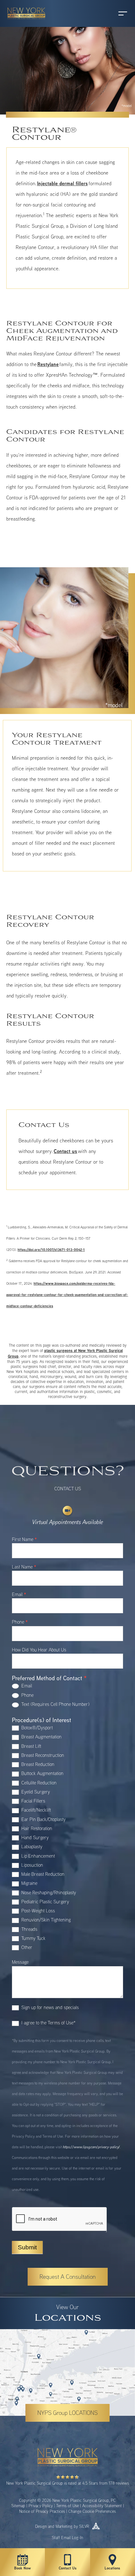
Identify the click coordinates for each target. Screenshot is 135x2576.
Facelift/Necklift (35, 1810)
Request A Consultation (68, 2277)
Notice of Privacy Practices (42, 2511)
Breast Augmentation (41, 1737)
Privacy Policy (41, 2506)
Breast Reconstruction (42, 1755)
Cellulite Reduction (38, 1783)
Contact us (65, 1151)
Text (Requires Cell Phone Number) (55, 1704)
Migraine (29, 1883)
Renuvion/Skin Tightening (45, 1920)
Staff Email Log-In (67, 2538)
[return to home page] (24, 22)
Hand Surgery (34, 1837)
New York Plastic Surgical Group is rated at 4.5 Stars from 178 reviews (68, 2483)
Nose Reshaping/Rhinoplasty (48, 1892)
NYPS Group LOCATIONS (67, 2413)
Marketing (64, 2526)
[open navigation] (117, 13)
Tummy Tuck (33, 1938)
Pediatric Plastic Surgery (45, 1902)
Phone (20, 1622)
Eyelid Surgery (35, 1792)
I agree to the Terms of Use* (48, 2023)
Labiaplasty (31, 1847)
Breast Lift (31, 1746)
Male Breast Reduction (42, 1874)
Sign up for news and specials (49, 2007)
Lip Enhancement (38, 1856)
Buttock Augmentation (42, 1773)
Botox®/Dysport (36, 1728)
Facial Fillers (33, 1801)
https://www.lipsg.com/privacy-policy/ (91, 2147)
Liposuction (32, 1865)
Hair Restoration (36, 1828)
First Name (24, 1540)
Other (26, 1947)
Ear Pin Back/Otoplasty (43, 1819)
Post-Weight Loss (38, 1911)
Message (20, 1962)
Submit (27, 2247)
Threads (29, 1929)
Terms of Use (67, 2506)
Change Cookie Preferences (92, 2511)
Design (41, 2526)
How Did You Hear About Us (39, 1650)
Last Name (24, 1567)
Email (19, 1595)
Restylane (48, 364)
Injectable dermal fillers (62, 183)
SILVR (84, 2526)
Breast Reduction (37, 1764)
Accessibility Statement (102, 2506)
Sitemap (18, 2506)
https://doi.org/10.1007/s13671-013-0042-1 (51, 1250)
